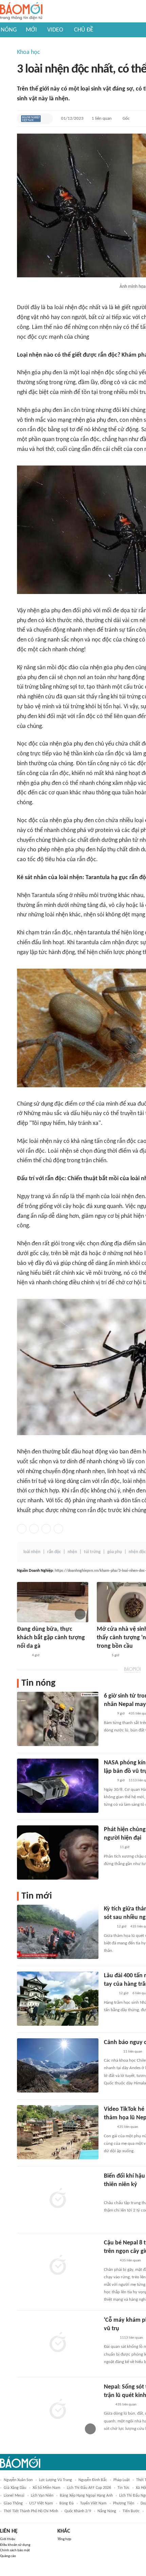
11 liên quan (133, 2052)
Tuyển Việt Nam (93, 2503)
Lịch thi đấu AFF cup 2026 (89, 2488)
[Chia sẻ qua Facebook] (22, 1529)
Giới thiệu (8, 2539)
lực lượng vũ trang (56, 2480)
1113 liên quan (131, 2338)
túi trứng (92, 1552)
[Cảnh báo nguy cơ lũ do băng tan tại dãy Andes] (58, 2065)
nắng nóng (107, 2511)
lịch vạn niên (42, 2496)
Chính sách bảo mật (15, 2550)
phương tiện (124, 2503)
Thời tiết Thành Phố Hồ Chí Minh (31, 2511)
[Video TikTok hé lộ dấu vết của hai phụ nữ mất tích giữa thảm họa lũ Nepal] (58, 2132)
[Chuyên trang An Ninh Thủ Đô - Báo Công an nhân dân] (108, 2405)
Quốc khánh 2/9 (78, 2511)
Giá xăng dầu (15, 2488)
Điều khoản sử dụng (15, 2545)
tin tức (123, 2488)
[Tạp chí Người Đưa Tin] (22, 1656)
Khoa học (29, 52)
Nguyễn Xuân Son (18, 2480)
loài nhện (32, 1552)
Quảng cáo (8, 2556)
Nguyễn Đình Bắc (93, 2480)
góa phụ (115, 1552)
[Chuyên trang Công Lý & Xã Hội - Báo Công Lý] (108, 1927)
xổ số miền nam (47, 2488)
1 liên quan (102, 118)
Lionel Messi (14, 2496)
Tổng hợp (64, 2539)
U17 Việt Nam (41, 2503)
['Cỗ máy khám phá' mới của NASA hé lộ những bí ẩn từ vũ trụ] (58, 2343)
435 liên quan (128, 2127)
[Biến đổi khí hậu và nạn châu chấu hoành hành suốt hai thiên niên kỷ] (58, 2199)
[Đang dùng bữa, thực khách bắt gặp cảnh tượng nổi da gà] (53, 1602)
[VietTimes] (109, 1994)
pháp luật (122, 2480)
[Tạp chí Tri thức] (108, 2194)
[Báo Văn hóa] (110, 2261)
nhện (72, 1552)
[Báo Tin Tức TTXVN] (108, 1714)
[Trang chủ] (21, 11)
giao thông (13, 2503)
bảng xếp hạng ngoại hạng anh (86, 2496)
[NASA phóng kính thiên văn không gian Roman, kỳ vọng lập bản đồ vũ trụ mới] (58, 1786)
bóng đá (67, 2503)
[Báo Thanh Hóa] (112, 2052)
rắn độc (54, 1552)
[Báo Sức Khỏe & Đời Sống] (110, 1848)
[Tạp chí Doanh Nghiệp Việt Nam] (31, 119)
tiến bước (131, 2511)
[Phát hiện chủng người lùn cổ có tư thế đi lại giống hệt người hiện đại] (58, 1852)
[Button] (46, 119)
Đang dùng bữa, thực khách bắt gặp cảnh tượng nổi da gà (51, 1638)
